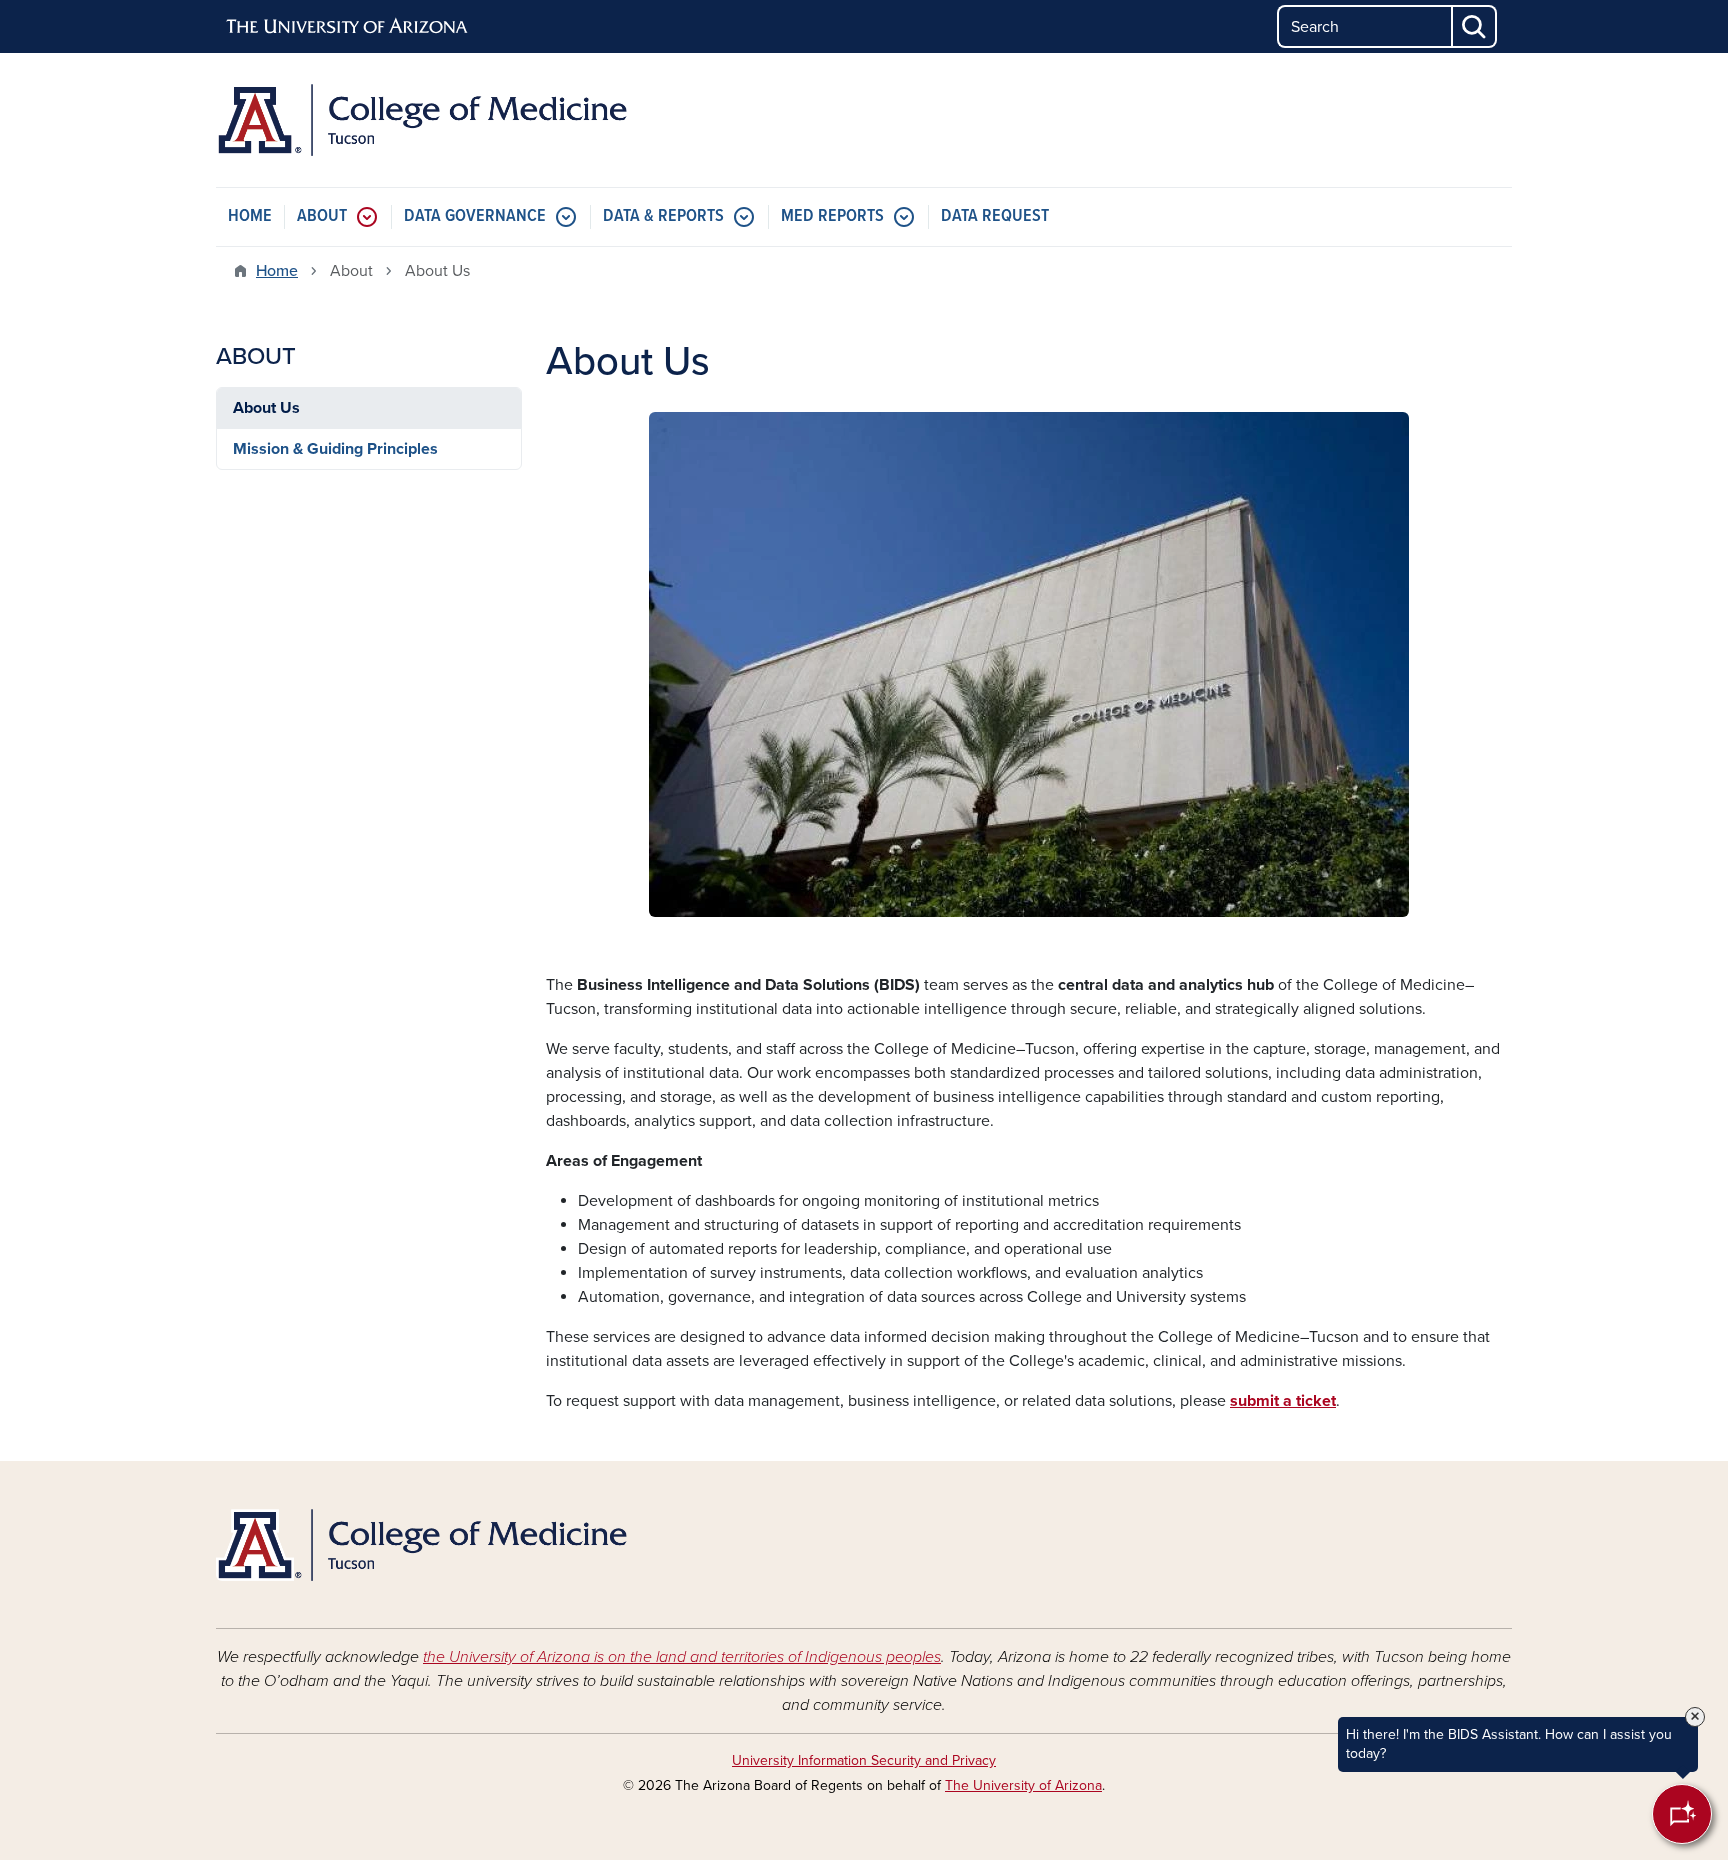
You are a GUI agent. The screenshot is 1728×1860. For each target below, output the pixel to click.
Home (277, 271)
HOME (250, 216)
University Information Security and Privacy (864, 1760)
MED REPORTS (832, 216)
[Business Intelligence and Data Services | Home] (424, 120)
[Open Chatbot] (1682, 1814)
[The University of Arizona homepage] (348, 27)
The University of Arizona (1023, 1785)
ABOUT (322, 216)
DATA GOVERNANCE (475, 216)
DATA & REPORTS (663, 216)
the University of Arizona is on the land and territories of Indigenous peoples (682, 1657)
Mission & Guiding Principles (335, 449)
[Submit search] (1475, 26)
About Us (266, 408)
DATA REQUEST (995, 216)
